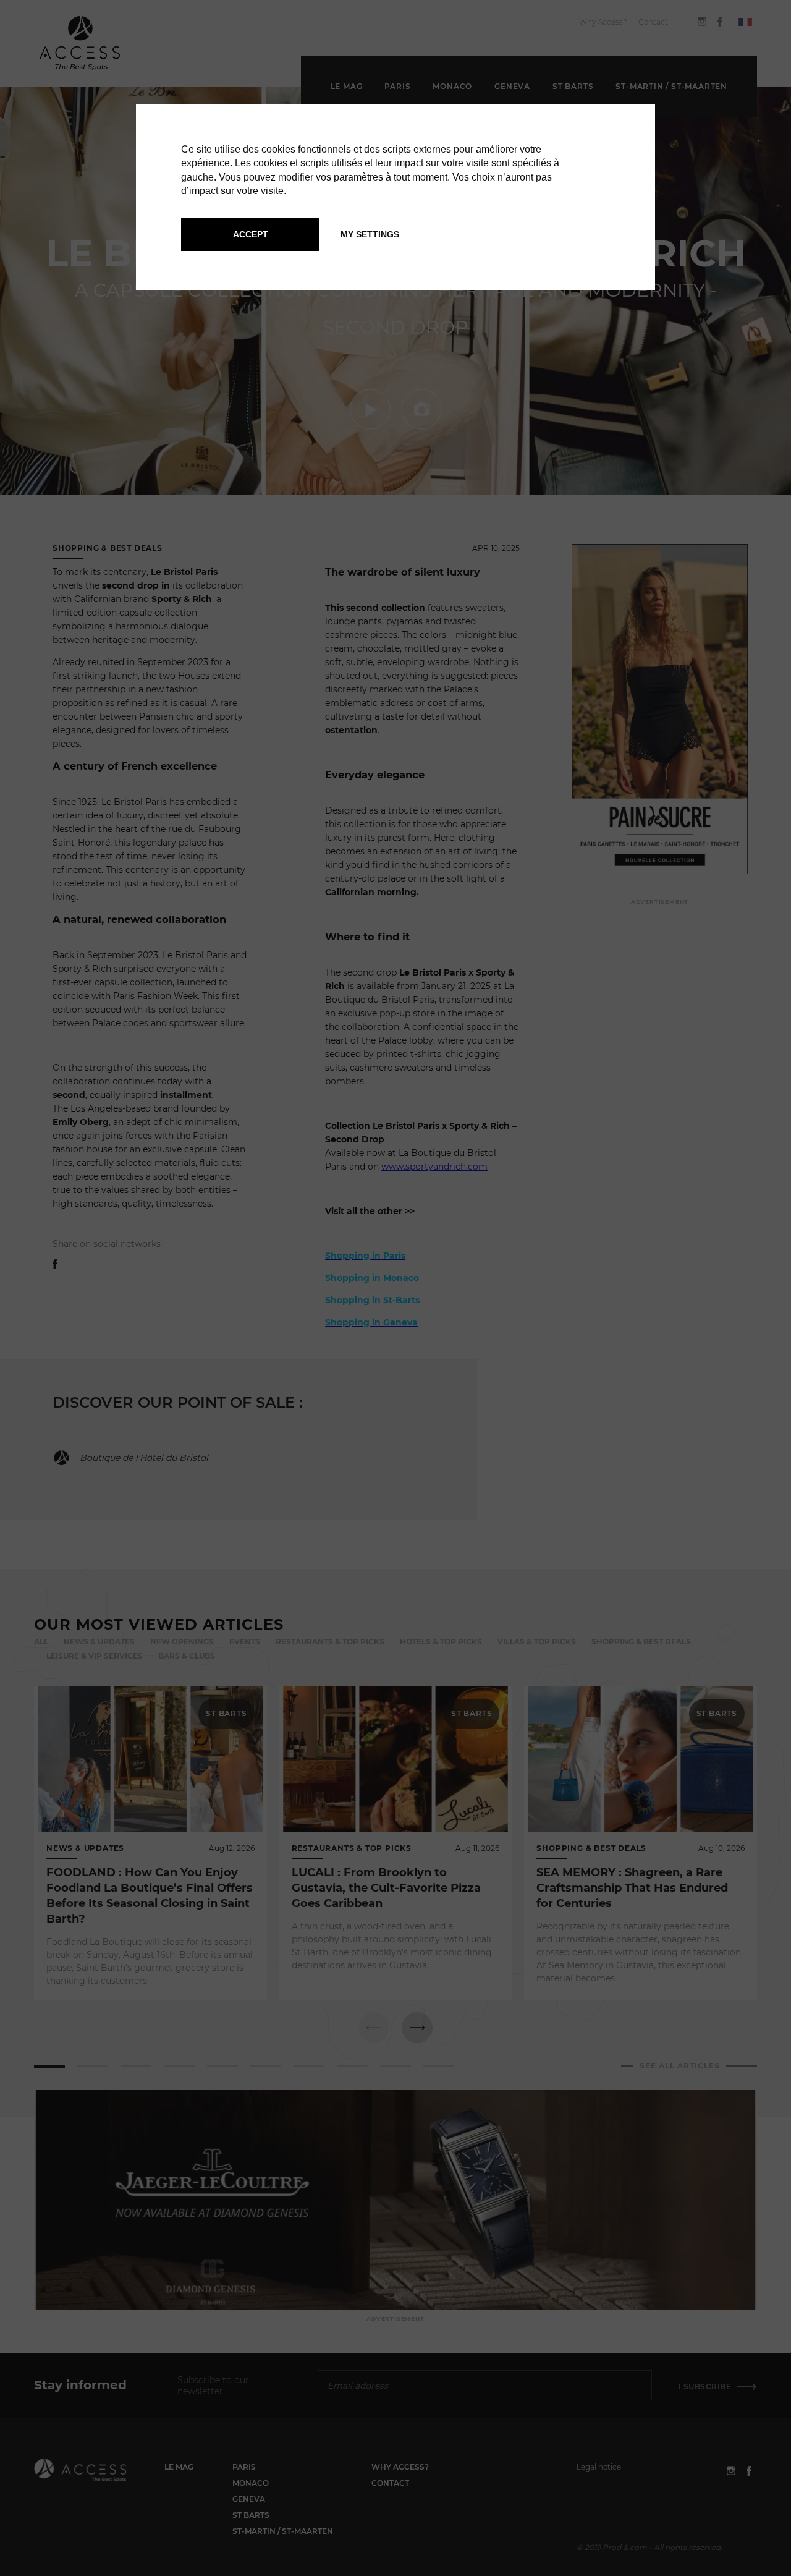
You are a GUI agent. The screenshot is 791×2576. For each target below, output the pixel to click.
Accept (251, 234)
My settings (370, 234)
